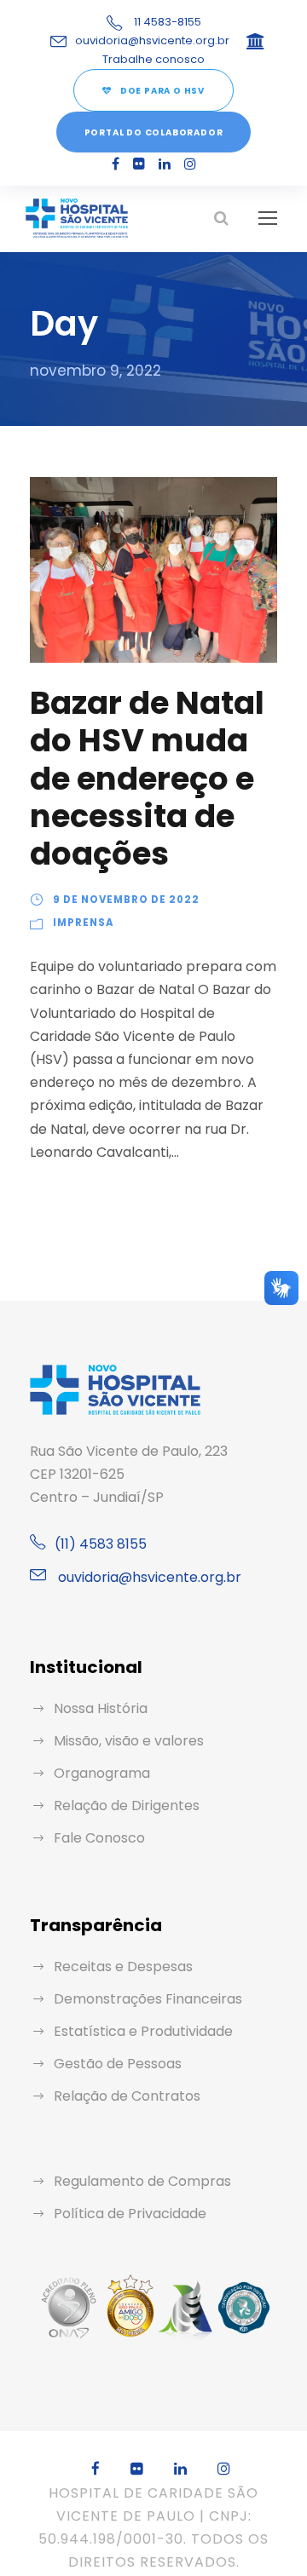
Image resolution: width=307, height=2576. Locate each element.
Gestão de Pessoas (118, 2064)
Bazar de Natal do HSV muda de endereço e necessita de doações (147, 779)
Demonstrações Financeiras (148, 1999)
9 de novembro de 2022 (126, 900)
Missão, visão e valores (129, 1741)
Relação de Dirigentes (127, 1805)
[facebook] (116, 164)
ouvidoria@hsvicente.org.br (152, 40)
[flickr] (139, 164)
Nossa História (101, 1708)
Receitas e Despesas (123, 1966)
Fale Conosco (99, 1838)
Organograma (102, 1773)
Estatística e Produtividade (143, 2031)
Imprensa (83, 923)
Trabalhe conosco (153, 59)
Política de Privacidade (130, 2214)
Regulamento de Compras (142, 2181)
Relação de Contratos (127, 2096)
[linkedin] (165, 164)
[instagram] (190, 164)
